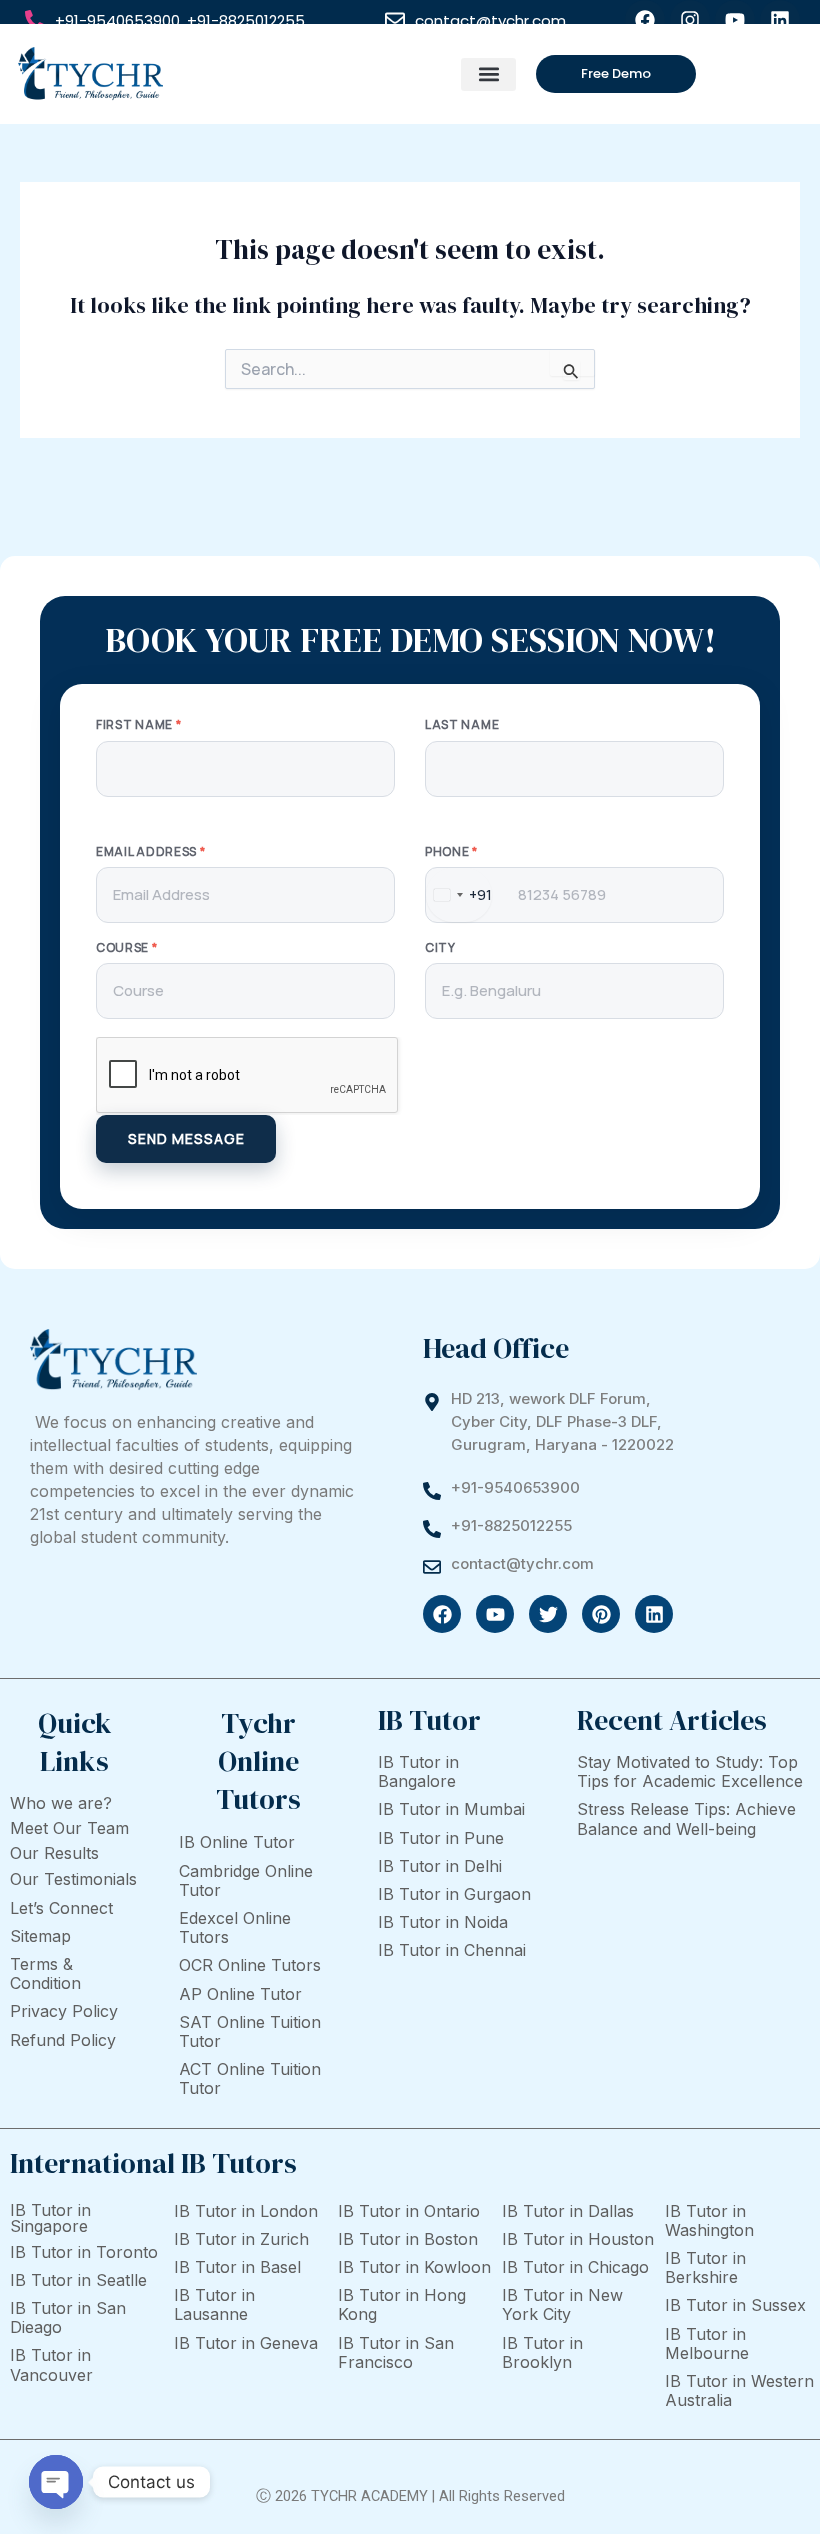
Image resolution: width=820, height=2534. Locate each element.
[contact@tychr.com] (394, 20)
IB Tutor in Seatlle (78, 2280)
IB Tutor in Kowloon (414, 2267)
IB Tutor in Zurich (241, 2239)
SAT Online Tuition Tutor (250, 2031)
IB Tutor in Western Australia (739, 2390)
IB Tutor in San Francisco (396, 2352)
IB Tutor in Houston (578, 2239)
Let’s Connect (61, 1908)
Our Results (54, 1853)
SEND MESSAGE (186, 1138)
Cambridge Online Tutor (246, 1880)
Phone (451, 852)
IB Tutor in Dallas (568, 2211)
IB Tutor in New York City (562, 2304)
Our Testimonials (73, 1879)
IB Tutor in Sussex (735, 2305)
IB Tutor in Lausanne (214, 2304)
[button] (488, 74)
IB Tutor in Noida (443, 1922)
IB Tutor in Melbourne (707, 2343)
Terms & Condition (45, 1973)
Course (127, 948)
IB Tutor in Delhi (440, 1866)
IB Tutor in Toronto (84, 2252)
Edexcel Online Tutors (235, 1927)
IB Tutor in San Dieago (68, 2317)
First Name (138, 725)
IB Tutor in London (246, 2211)
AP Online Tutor (240, 1994)
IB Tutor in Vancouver (51, 2364)
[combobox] (459, 895)
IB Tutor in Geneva (246, 2343)
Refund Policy (63, 2040)
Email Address (151, 852)
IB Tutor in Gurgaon (454, 1894)
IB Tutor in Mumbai (451, 1809)
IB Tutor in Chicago (575, 2267)
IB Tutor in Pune (441, 1838)
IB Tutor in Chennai (452, 1950)
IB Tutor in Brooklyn (542, 2352)
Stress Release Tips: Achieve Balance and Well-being (686, 1818)
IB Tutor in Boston (408, 2239)
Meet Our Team (69, 1828)
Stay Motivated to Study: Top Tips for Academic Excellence (690, 1771)
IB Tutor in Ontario (409, 2211)
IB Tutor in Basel (237, 2267)
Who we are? (61, 1803)
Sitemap (40, 1936)
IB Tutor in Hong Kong (402, 2304)
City (440, 948)
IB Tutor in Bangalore (418, 1771)
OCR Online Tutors (250, 1965)
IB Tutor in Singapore (50, 2218)
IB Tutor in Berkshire (705, 2267)
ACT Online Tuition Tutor (250, 2078)
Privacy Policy (64, 2011)
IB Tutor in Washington (709, 2220)
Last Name (462, 725)
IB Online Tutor (237, 1842)
